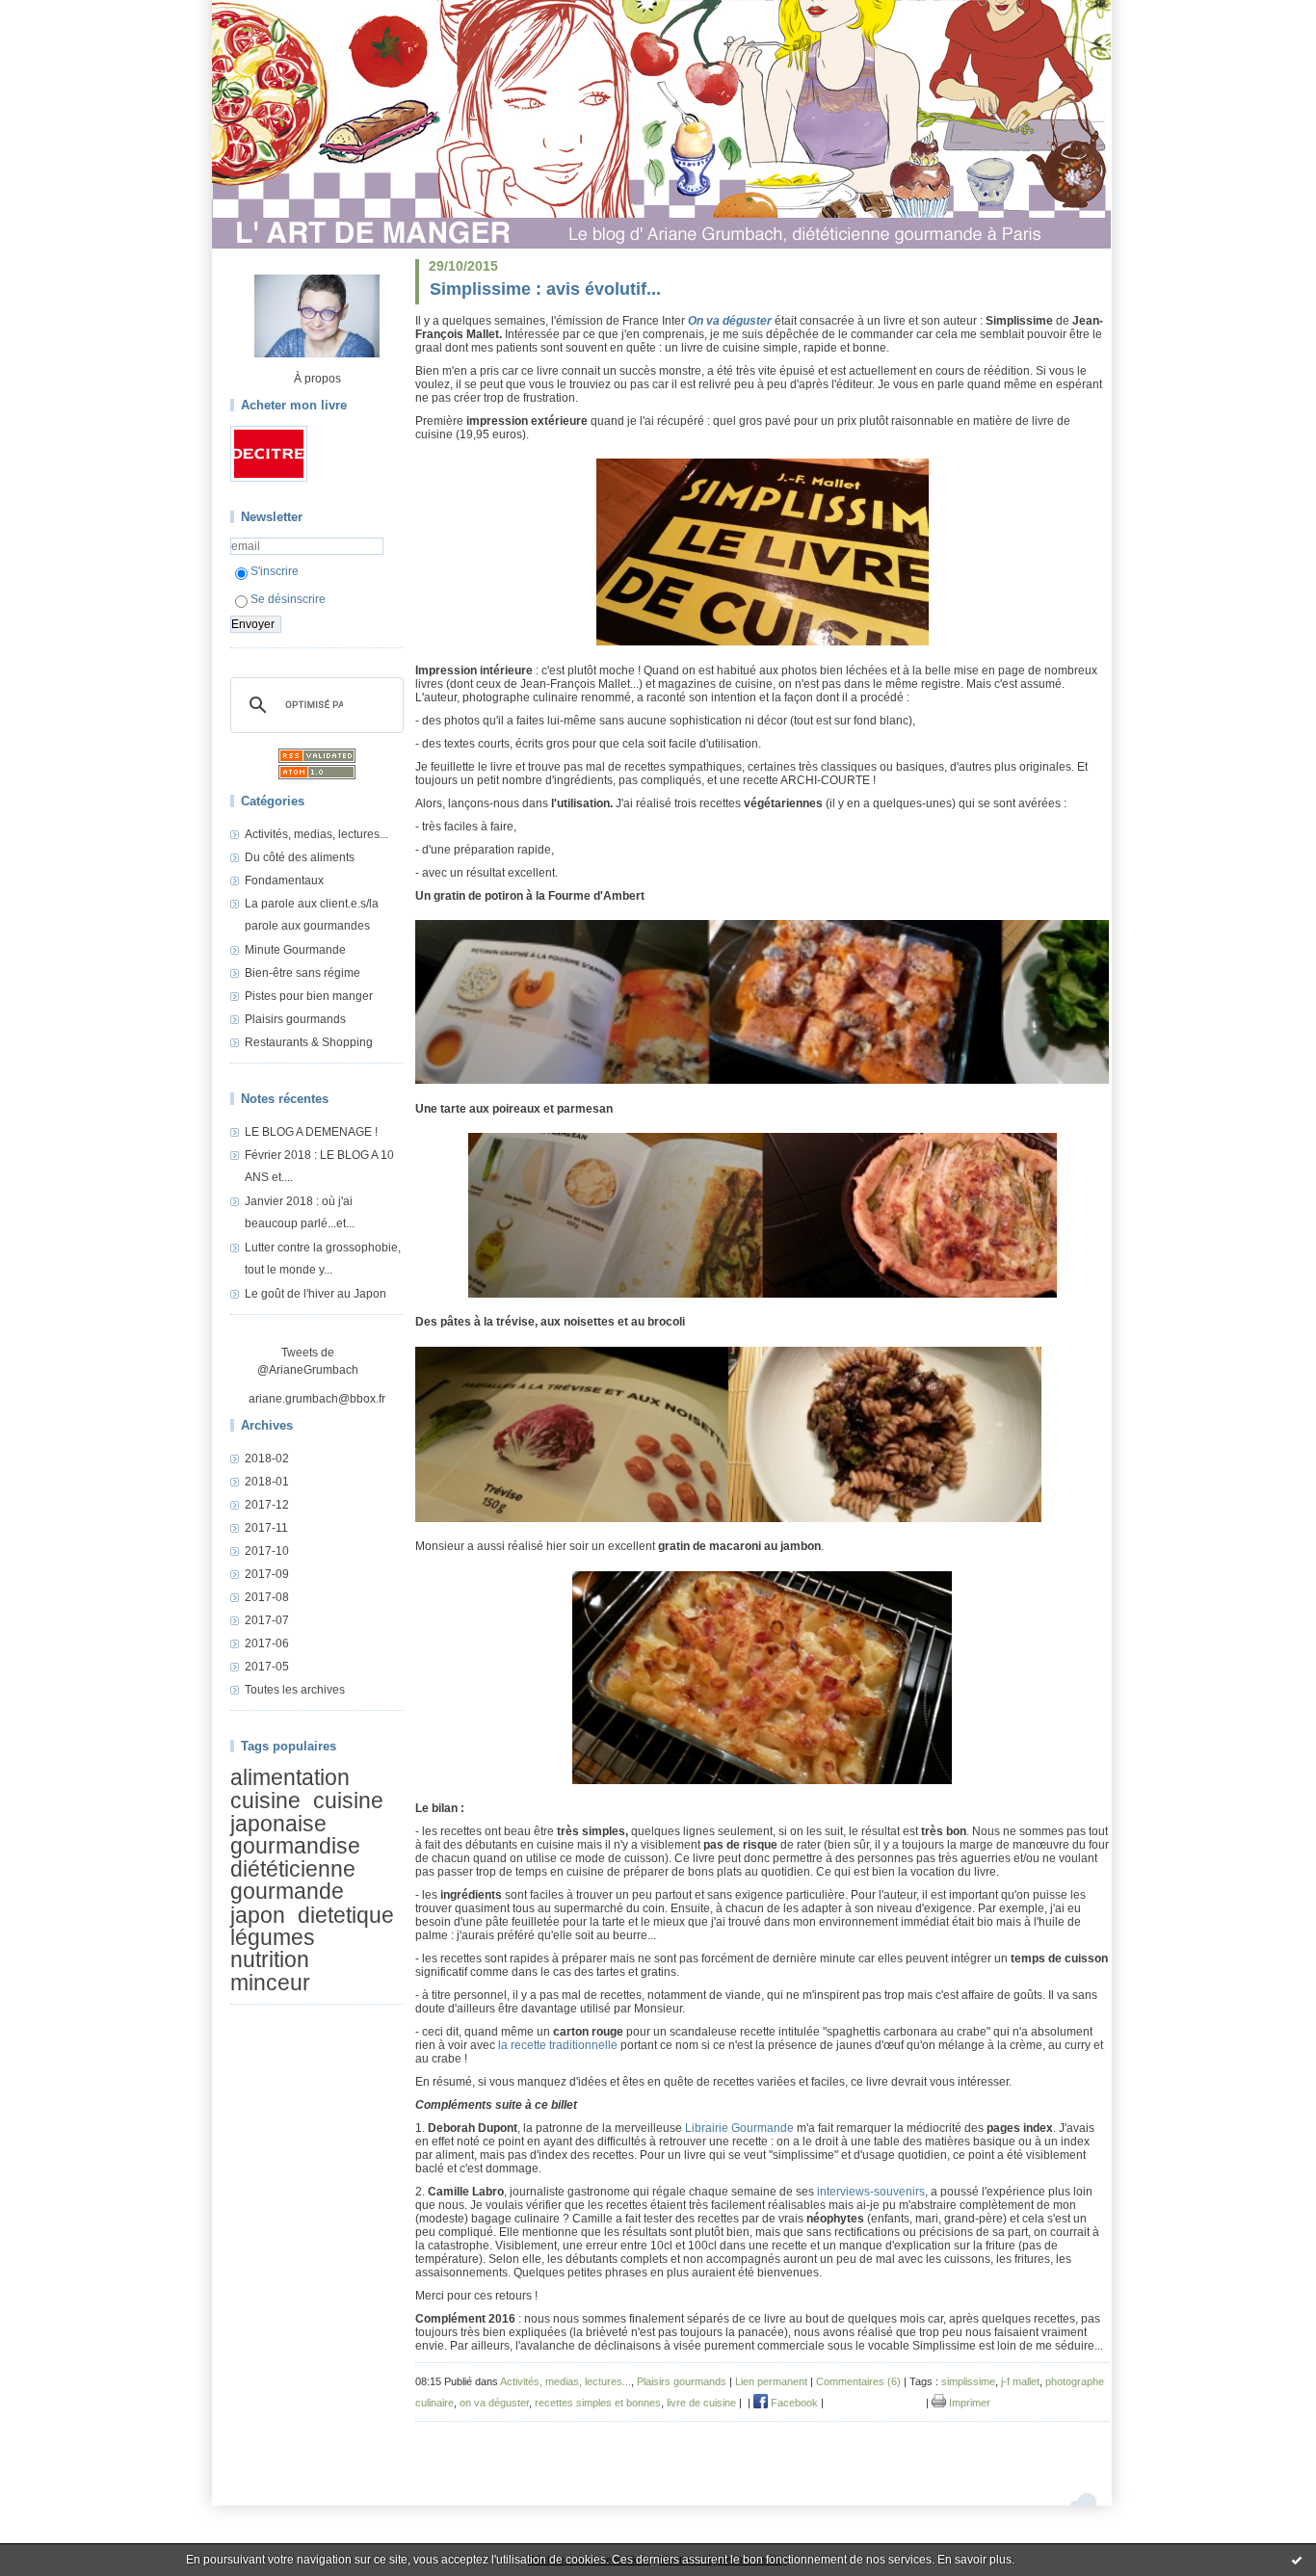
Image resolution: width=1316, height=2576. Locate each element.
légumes (273, 1937)
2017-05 (267, 1667)
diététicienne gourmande (293, 1880)
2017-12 (267, 1505)
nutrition (270, 1960)
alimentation (290, 1777)
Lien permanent (771, 2381)
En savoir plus (974, 2560)
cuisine (265, 1801)
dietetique (346, 1915)
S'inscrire (275, 571)
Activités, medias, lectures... (316, 834)
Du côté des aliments (300, 857)
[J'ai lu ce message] (1297, 2560)
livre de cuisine (701, 2403)
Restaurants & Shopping (309, 1042)
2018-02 (267, 1459)
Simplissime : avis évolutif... (545, 289)
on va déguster (494, 2403)
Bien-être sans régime (303, 973)
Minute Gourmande (295, 950)
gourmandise (295, 1846)
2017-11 (266, 1528)
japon (258, 1915)
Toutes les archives (295, 1690)
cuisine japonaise (307, 1813)
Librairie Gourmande (739, 2128)
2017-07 (267, 1620)
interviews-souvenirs (871, 2192)
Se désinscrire (288, 599)
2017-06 (267, 1643)
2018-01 (267, 1482)
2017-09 (267, 1574)
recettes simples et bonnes (598, 2403)
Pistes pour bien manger (309, 996)
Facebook (793, 2403)
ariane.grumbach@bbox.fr (317, 1399)
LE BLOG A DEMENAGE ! (311, 1132)
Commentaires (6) (858, 2381)
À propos (317, 379)
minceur (270, 1983)
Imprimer (968, 2403)
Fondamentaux (284, 881)
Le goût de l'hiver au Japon (316, 1294)
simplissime (968, 2381)
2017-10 (267, 1551)
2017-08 (267, 1597)
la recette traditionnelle (558, 2045)
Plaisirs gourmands (295, 1019)
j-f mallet (1020, 2381)
